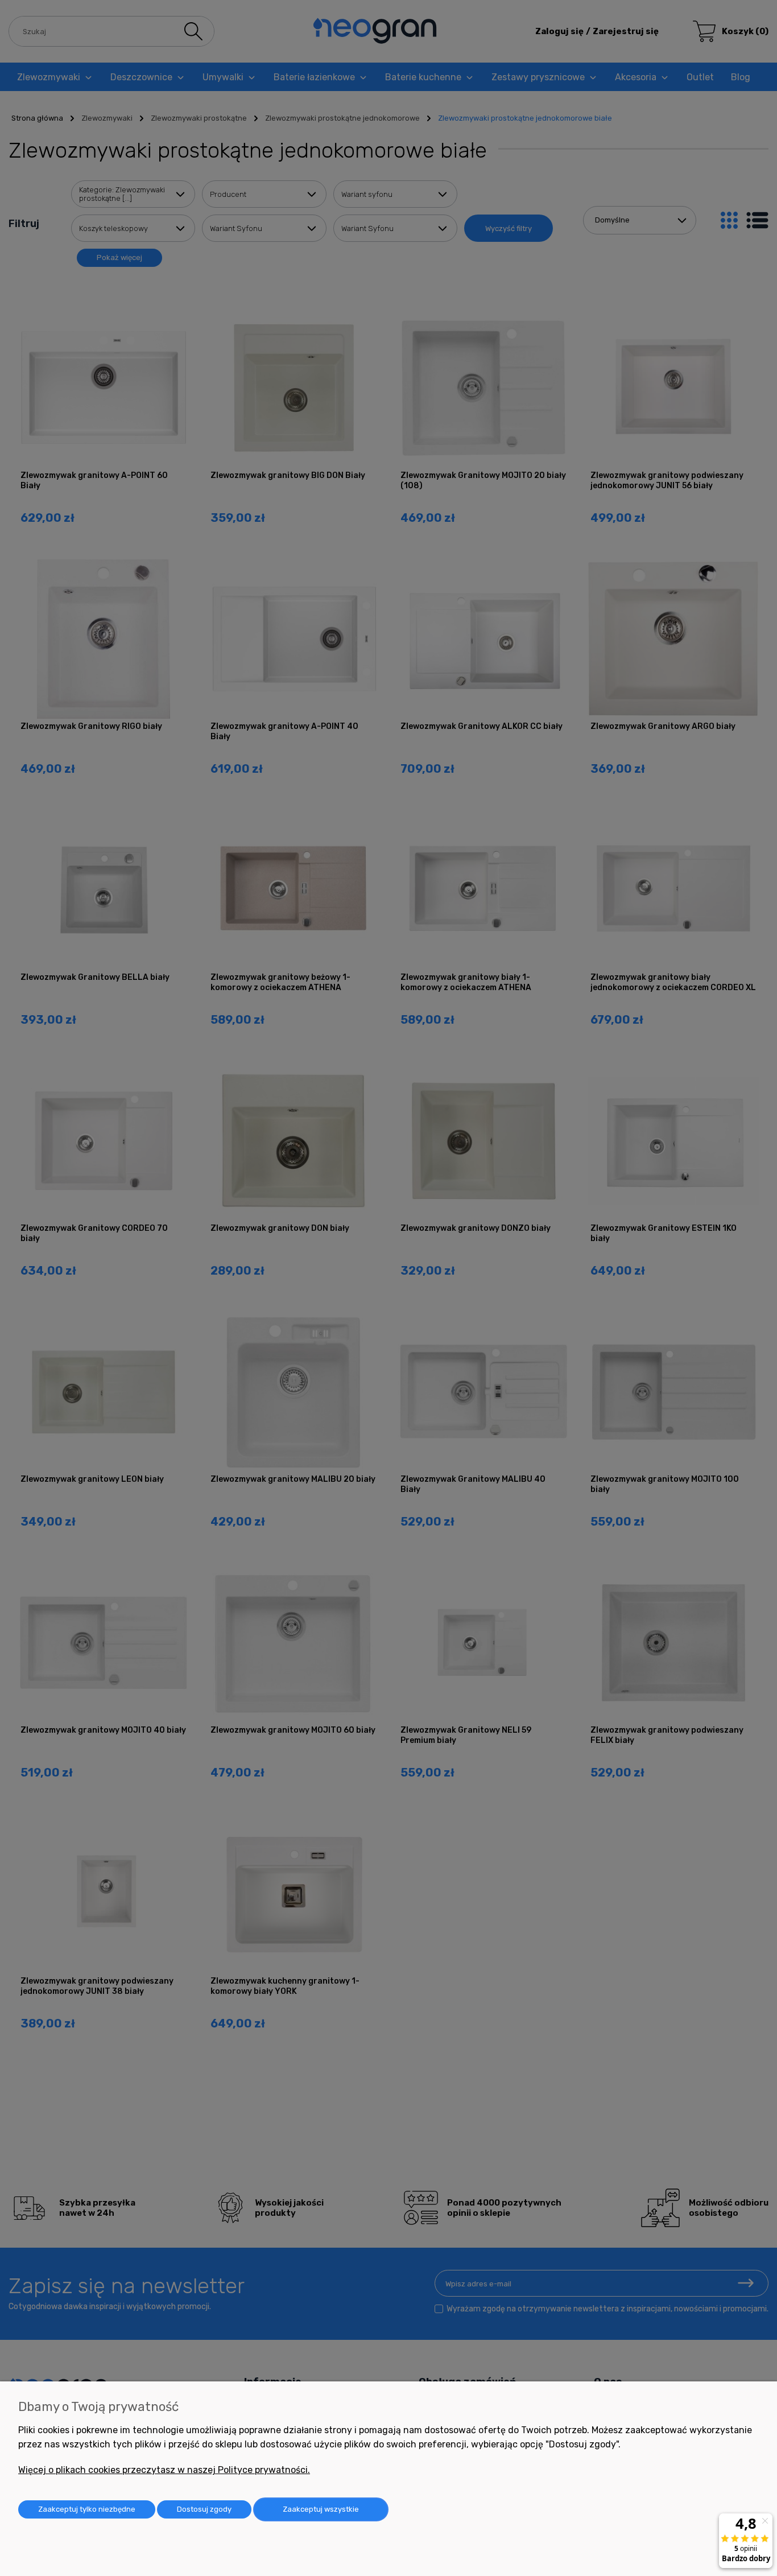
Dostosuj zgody (204, 2509)
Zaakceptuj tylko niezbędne (87, 2509)
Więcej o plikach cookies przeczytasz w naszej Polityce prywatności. (164, 2470)
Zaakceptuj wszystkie (321, 2509)
